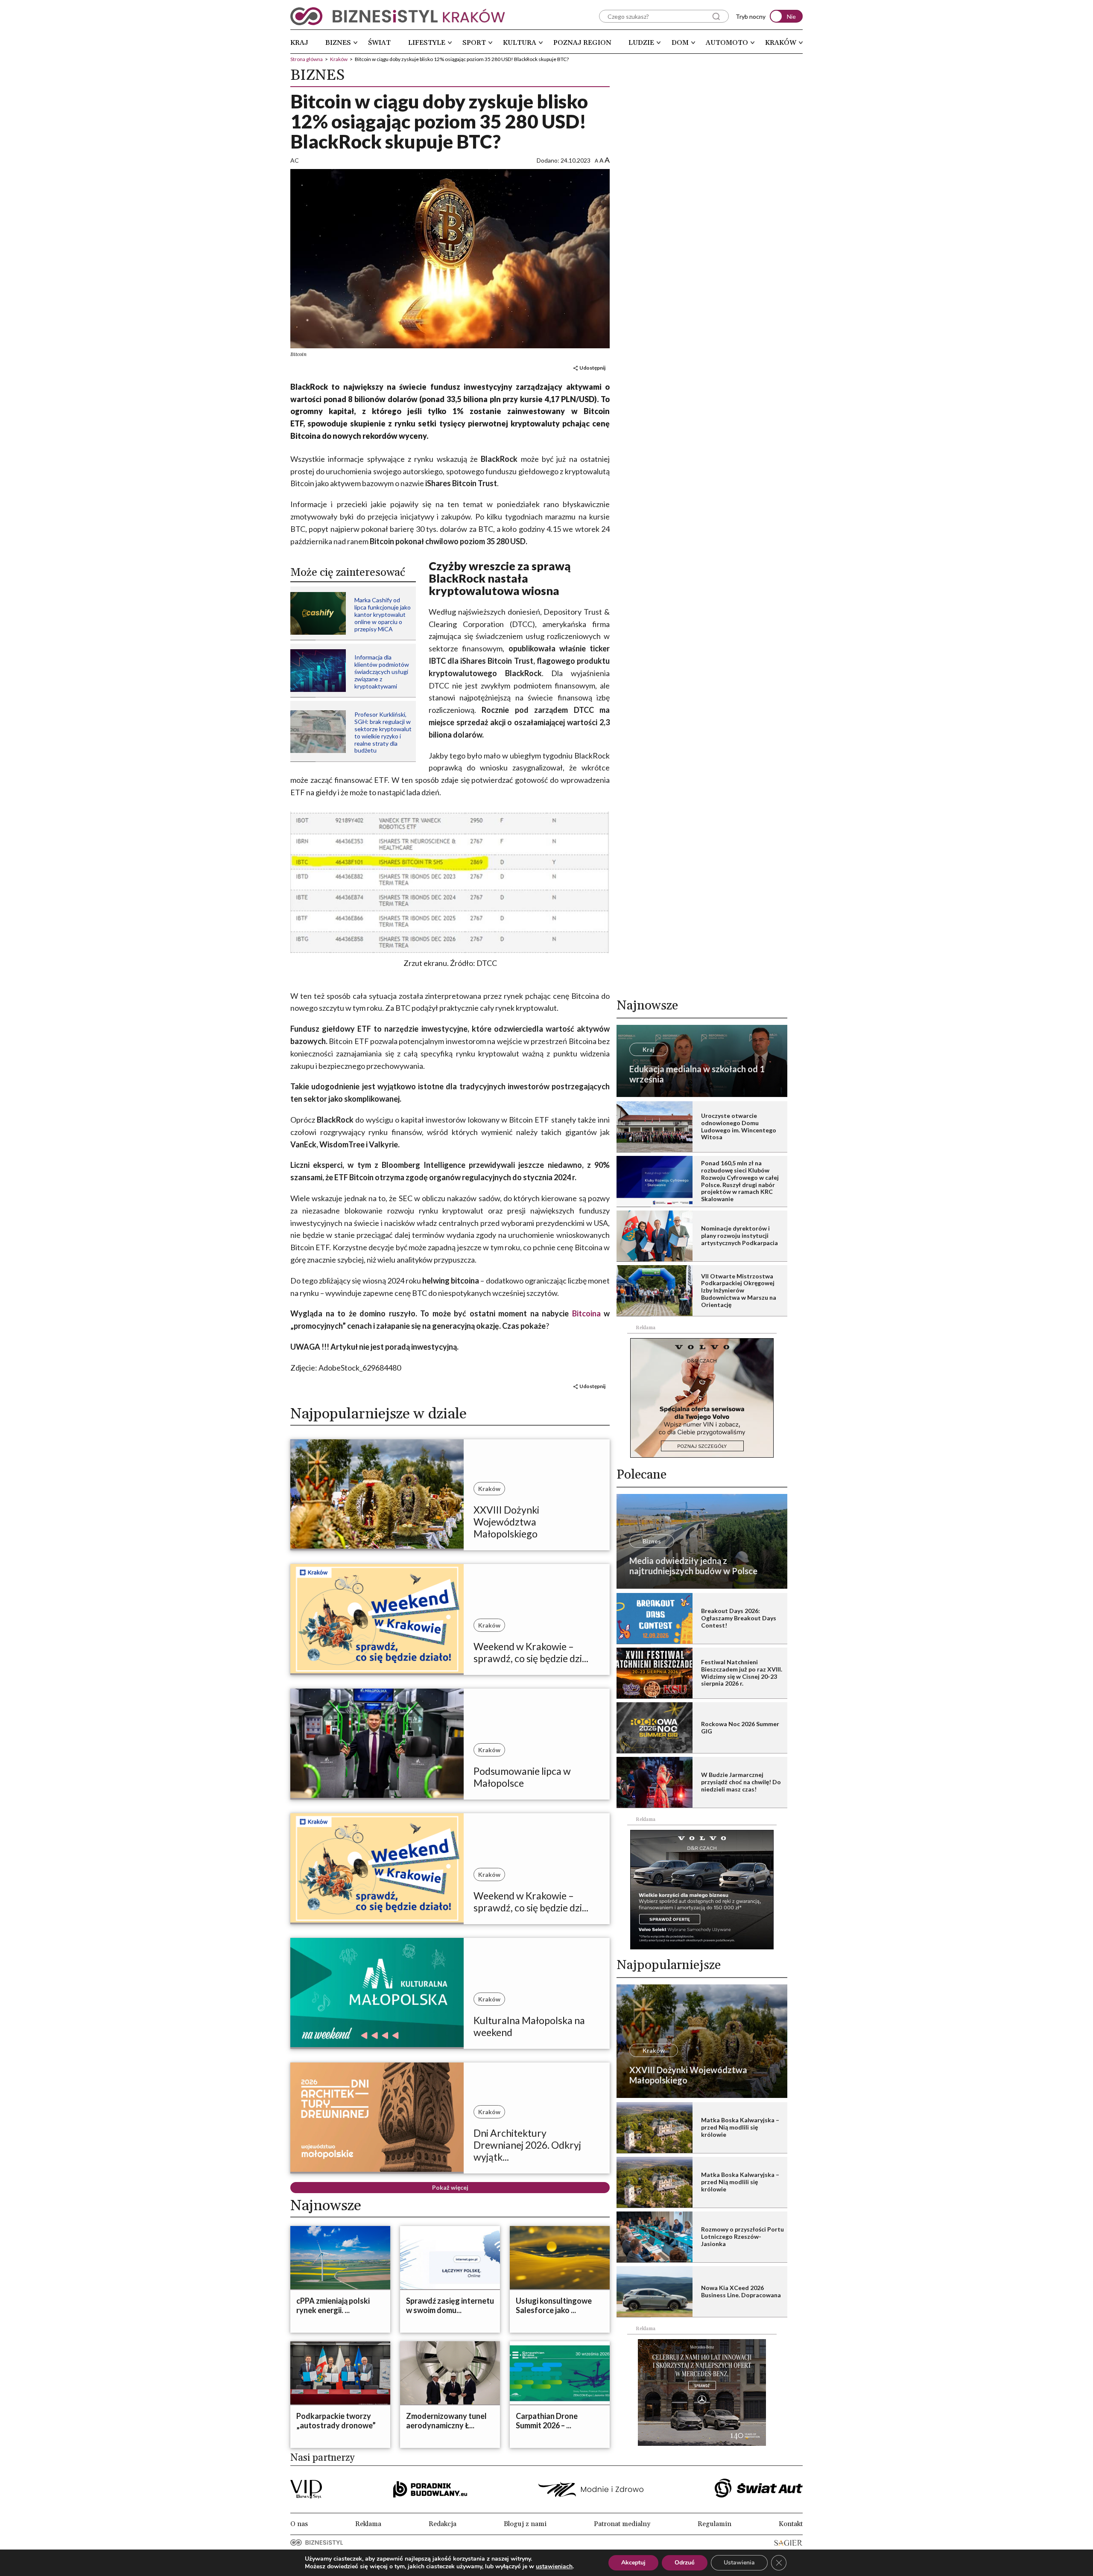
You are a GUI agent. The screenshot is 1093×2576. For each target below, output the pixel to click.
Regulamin (715, 2524)
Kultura (520, 43)
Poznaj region (582, 43)
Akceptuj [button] (633, 2563)
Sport (474, 43)
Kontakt (791, 2524)
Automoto (727, 43)
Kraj (299, 43)
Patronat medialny (622, 2524)
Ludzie (641, 43)
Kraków (781, 43)
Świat (379, 43)
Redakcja (443, 2524)
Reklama (368, 2524)
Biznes (338, 43)
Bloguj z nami (525, 2524)
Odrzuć (685, 2563)
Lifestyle (427, 43)
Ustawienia (739, 2563)
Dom (680, 43)
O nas (299, 2524)
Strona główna (307, 59)
